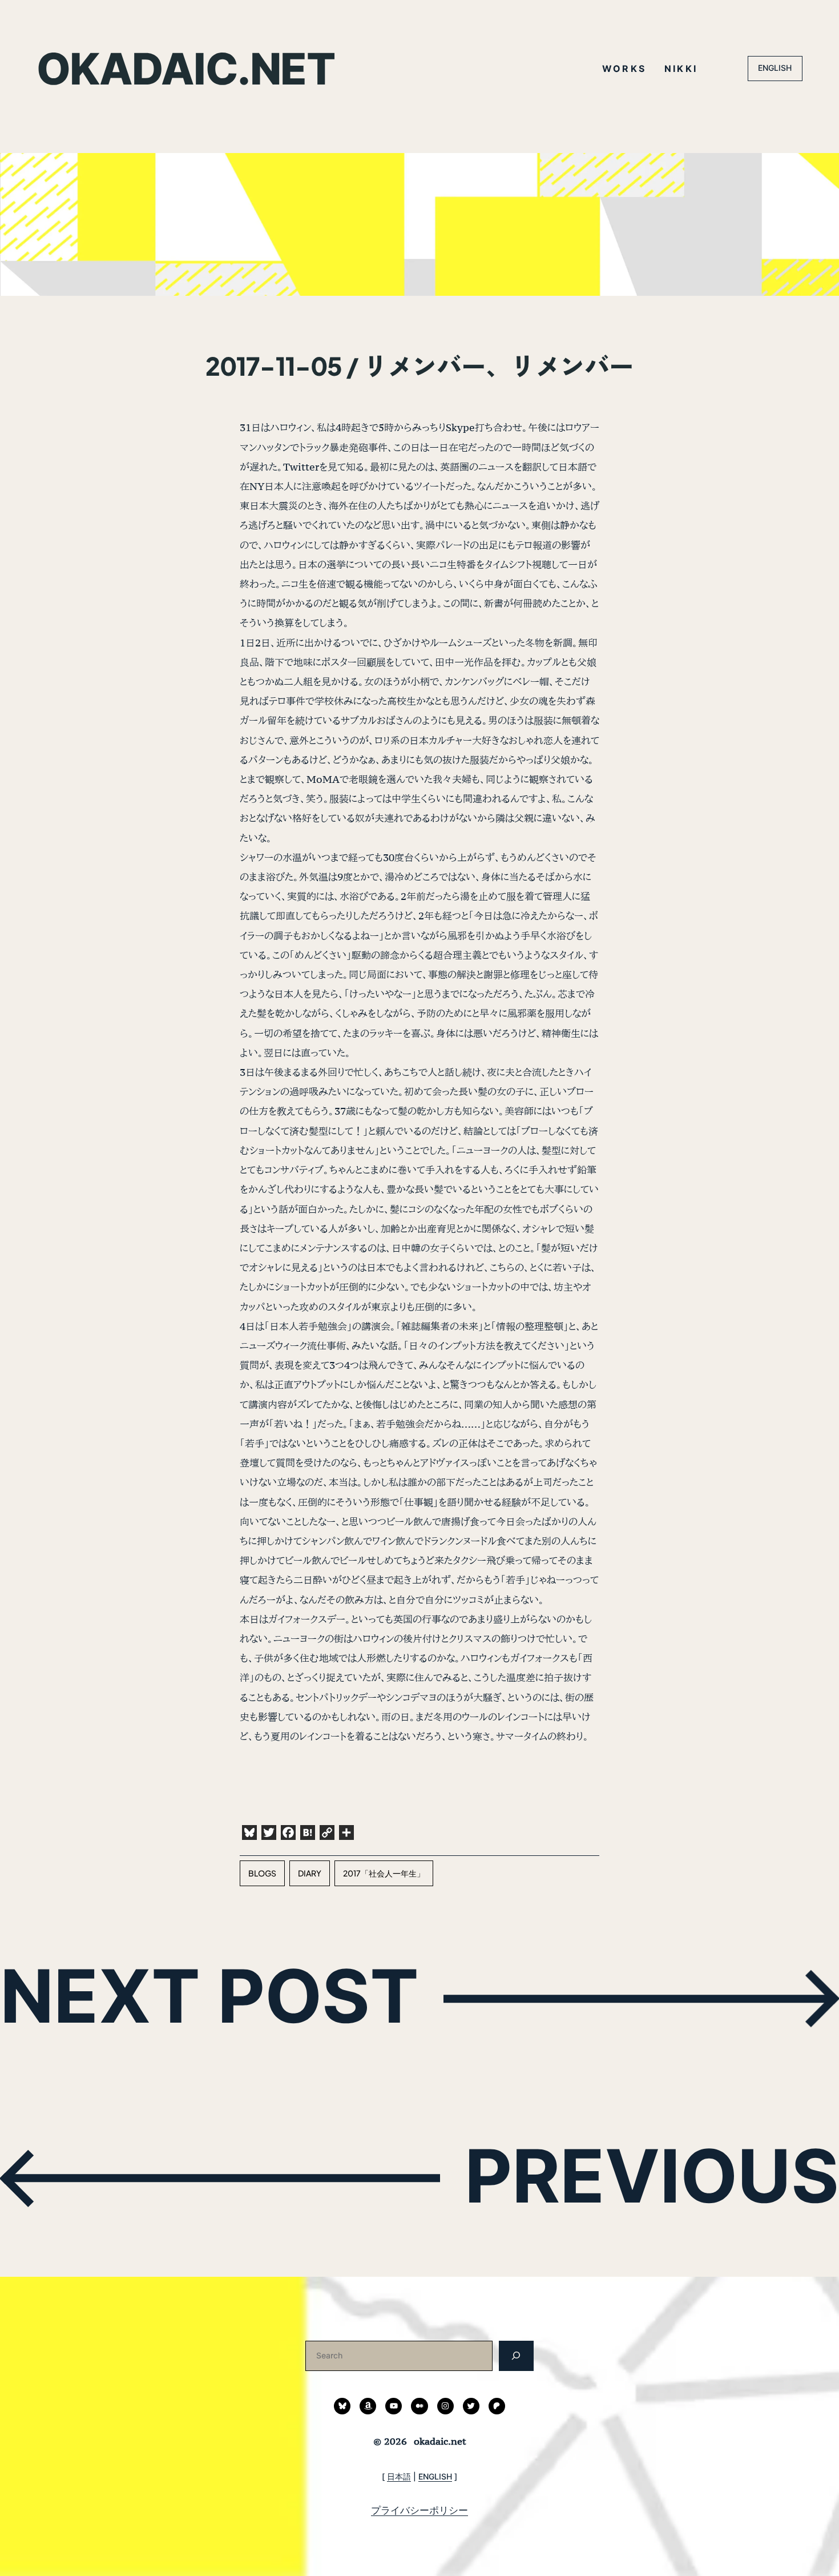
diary (310, 1873)
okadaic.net (185, 69)
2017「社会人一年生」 (384, 1873)
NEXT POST (209, 1996)
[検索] (516, 2356)
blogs (262, 1873)
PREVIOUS (652, 2176)
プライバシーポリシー (419, 2510)
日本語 (399, 2476)
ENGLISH (775, 68)
